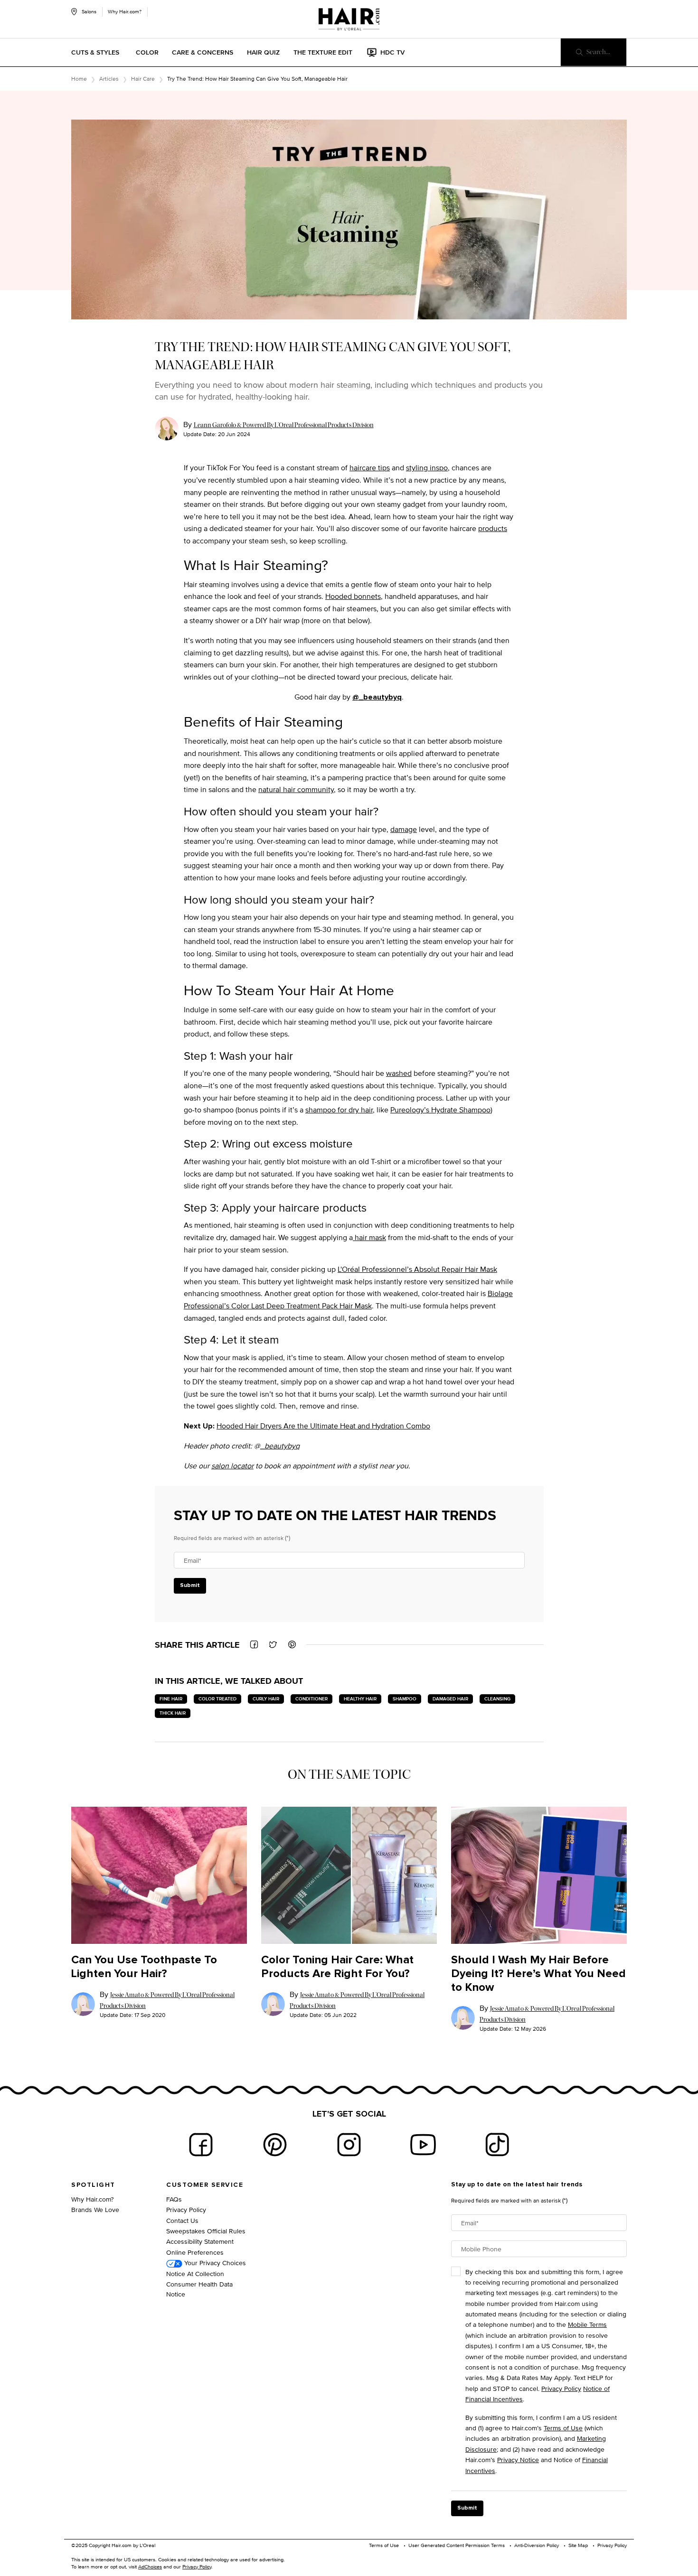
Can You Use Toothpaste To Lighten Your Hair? (144, 1967)
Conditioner (311, 1699)
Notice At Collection (195, 2273)
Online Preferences (195, 2252)
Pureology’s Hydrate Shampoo (440, 1110)
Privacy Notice (518, 2459)
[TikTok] (497, 2145)
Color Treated (217, 1699)
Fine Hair (171, 1699)
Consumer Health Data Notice (199, 2289)
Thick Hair (173, 1713)
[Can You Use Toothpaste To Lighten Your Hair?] (159, 1875)
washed (399, 1073)
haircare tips (370, 468)
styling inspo (427, 468)
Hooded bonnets (353, 596)
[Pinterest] (275, 2145)
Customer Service (205, 2185)
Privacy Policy (186, 2209)
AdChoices (150, 2567)
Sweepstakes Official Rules (206, 2231)
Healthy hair (360, 1699)
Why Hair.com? (125, 11)
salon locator (232, 1466)
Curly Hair (266, 1699)
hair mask (369, 1237)
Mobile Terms (587, 2324)
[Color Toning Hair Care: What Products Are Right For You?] (349, 1875)
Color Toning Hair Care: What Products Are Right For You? (337, 1967)
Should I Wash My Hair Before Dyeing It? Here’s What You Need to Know (538, 1974)
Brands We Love (95, 2209)
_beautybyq (280, 1446)
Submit (190, 1586)
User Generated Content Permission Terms (457, 2545)
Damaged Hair (450, 1699)
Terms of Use (563, 2428)
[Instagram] (349, 2145)
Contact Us (182, 2220)
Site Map (578, 2545)
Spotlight (93, 2185)
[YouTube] (423, 2145)
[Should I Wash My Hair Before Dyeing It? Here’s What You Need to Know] (539, 1875)
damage (404, 829)
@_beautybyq (377, 697)
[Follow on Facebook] (201, 2145)
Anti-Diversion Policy (537, 2545)
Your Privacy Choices (214, 2263)
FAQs (174, 2199)
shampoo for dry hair (339, 1110)
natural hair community (296, 789)
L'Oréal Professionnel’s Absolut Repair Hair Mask (417, 1269)
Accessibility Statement (200, 2241)
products (493, 528)
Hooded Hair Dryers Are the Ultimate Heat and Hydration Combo (323, 1426)
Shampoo (405, 1699)
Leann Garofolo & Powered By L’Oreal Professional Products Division (284, 425)
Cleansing (497, 1699)
